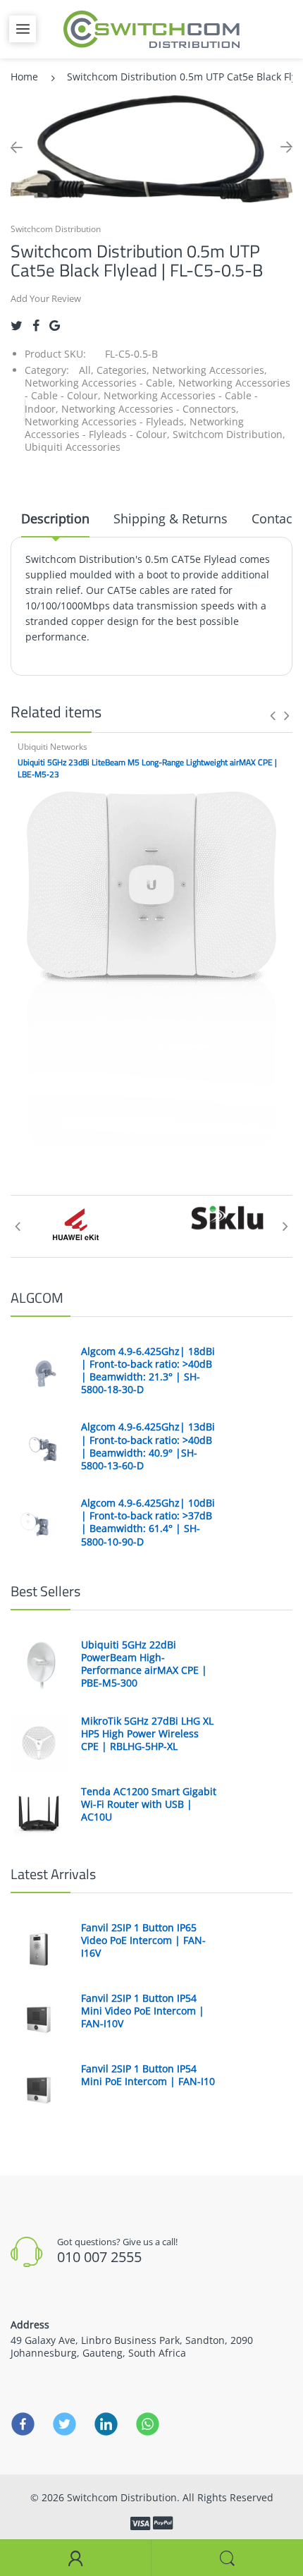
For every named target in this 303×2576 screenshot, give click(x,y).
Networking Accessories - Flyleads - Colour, (134, 428)
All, (86, 370)
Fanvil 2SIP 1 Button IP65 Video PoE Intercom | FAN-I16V (143, 1940)
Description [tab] (55, 518)
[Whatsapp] (148, 2424)
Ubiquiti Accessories (73, 447)
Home (24, 77)
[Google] (55, 326)
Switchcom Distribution (56, 229)
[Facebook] (36, 326)
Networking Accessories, (210, 370)
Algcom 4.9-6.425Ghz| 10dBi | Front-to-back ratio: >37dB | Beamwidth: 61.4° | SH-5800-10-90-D (148, 1523)
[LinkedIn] (106, 2424)
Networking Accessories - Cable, (100, 383)
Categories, (123, 370)
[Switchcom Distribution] (151, 28)
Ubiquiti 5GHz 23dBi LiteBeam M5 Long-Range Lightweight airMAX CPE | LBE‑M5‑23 (147, 768)
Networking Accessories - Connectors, (150, 409)
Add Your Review (46, 298)
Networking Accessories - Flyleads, (106, 421)
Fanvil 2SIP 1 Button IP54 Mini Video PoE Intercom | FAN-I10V (143, 2011)
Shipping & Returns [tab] (171, 518)
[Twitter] (17, 326)
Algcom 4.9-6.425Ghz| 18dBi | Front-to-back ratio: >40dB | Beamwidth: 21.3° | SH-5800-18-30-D (148, 1371)
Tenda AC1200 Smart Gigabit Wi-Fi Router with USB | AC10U (149, 1804)
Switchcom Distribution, (229, 434)
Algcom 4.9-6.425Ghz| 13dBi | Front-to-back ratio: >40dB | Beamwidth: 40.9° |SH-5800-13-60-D (148, 1446)
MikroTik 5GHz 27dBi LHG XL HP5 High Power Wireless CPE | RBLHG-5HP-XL (147, 1734)
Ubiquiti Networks (52, 747)
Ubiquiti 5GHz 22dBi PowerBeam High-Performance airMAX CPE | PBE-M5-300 (144, 1664)
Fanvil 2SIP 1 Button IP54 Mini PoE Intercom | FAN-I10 (148, 2075)
